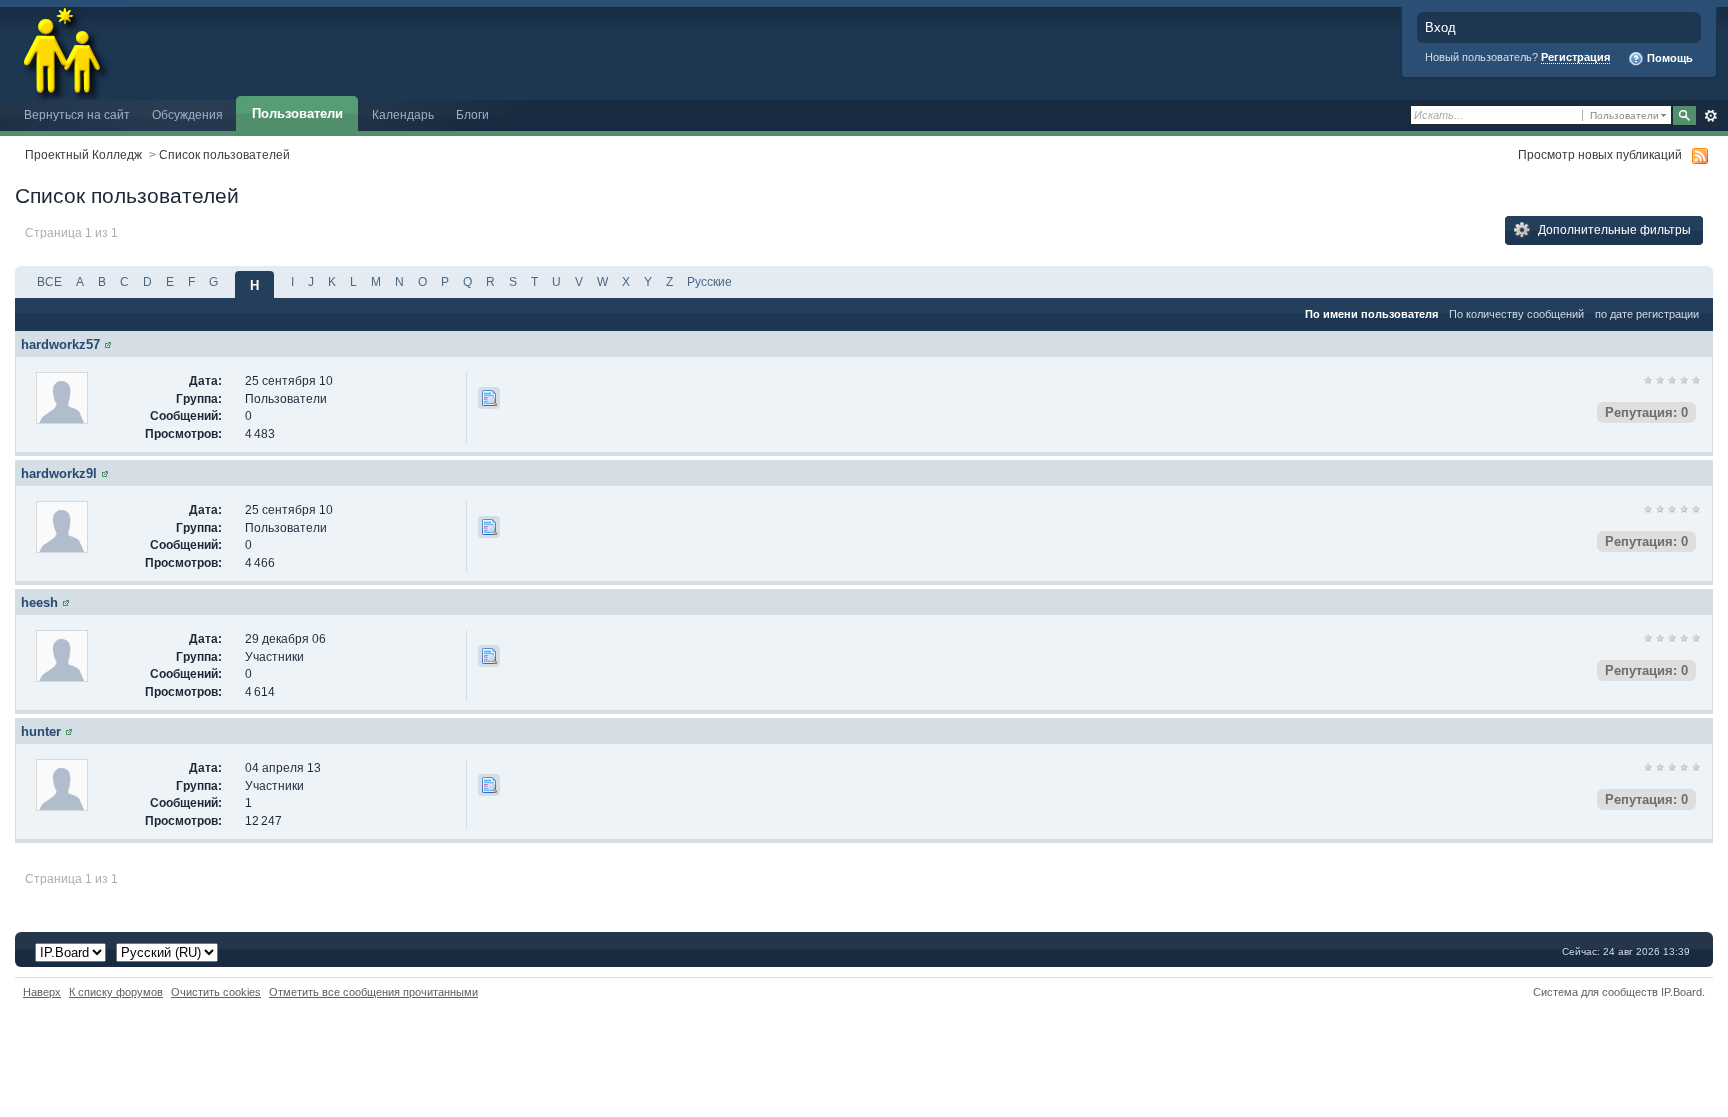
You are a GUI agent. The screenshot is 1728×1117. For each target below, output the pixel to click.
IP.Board (1681, 992)
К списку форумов (116, 992)
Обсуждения (187, 114)
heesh (39, 602)
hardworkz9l (59, 473)
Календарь (403, 114)
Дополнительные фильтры (1613, 229)
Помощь (1668, 58)
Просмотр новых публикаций (1600, 154)
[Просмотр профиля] (108, 344)
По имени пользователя (1371, 314)
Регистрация (1575, 57)
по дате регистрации (1647, 314)
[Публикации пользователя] (489, 398)
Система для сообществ (1595, 992)
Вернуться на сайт (77, 114)
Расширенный (1710, 116)
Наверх (42, 992)
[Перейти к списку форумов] (63, 48)
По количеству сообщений (1516, 314)
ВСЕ (49, 281)
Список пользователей (224, 154)
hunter (41, 731)
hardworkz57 (60, 344)
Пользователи (297, 113)
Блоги (472, 114)
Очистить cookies (216, 992)
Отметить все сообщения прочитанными (373, 992)
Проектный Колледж (83, 154)
